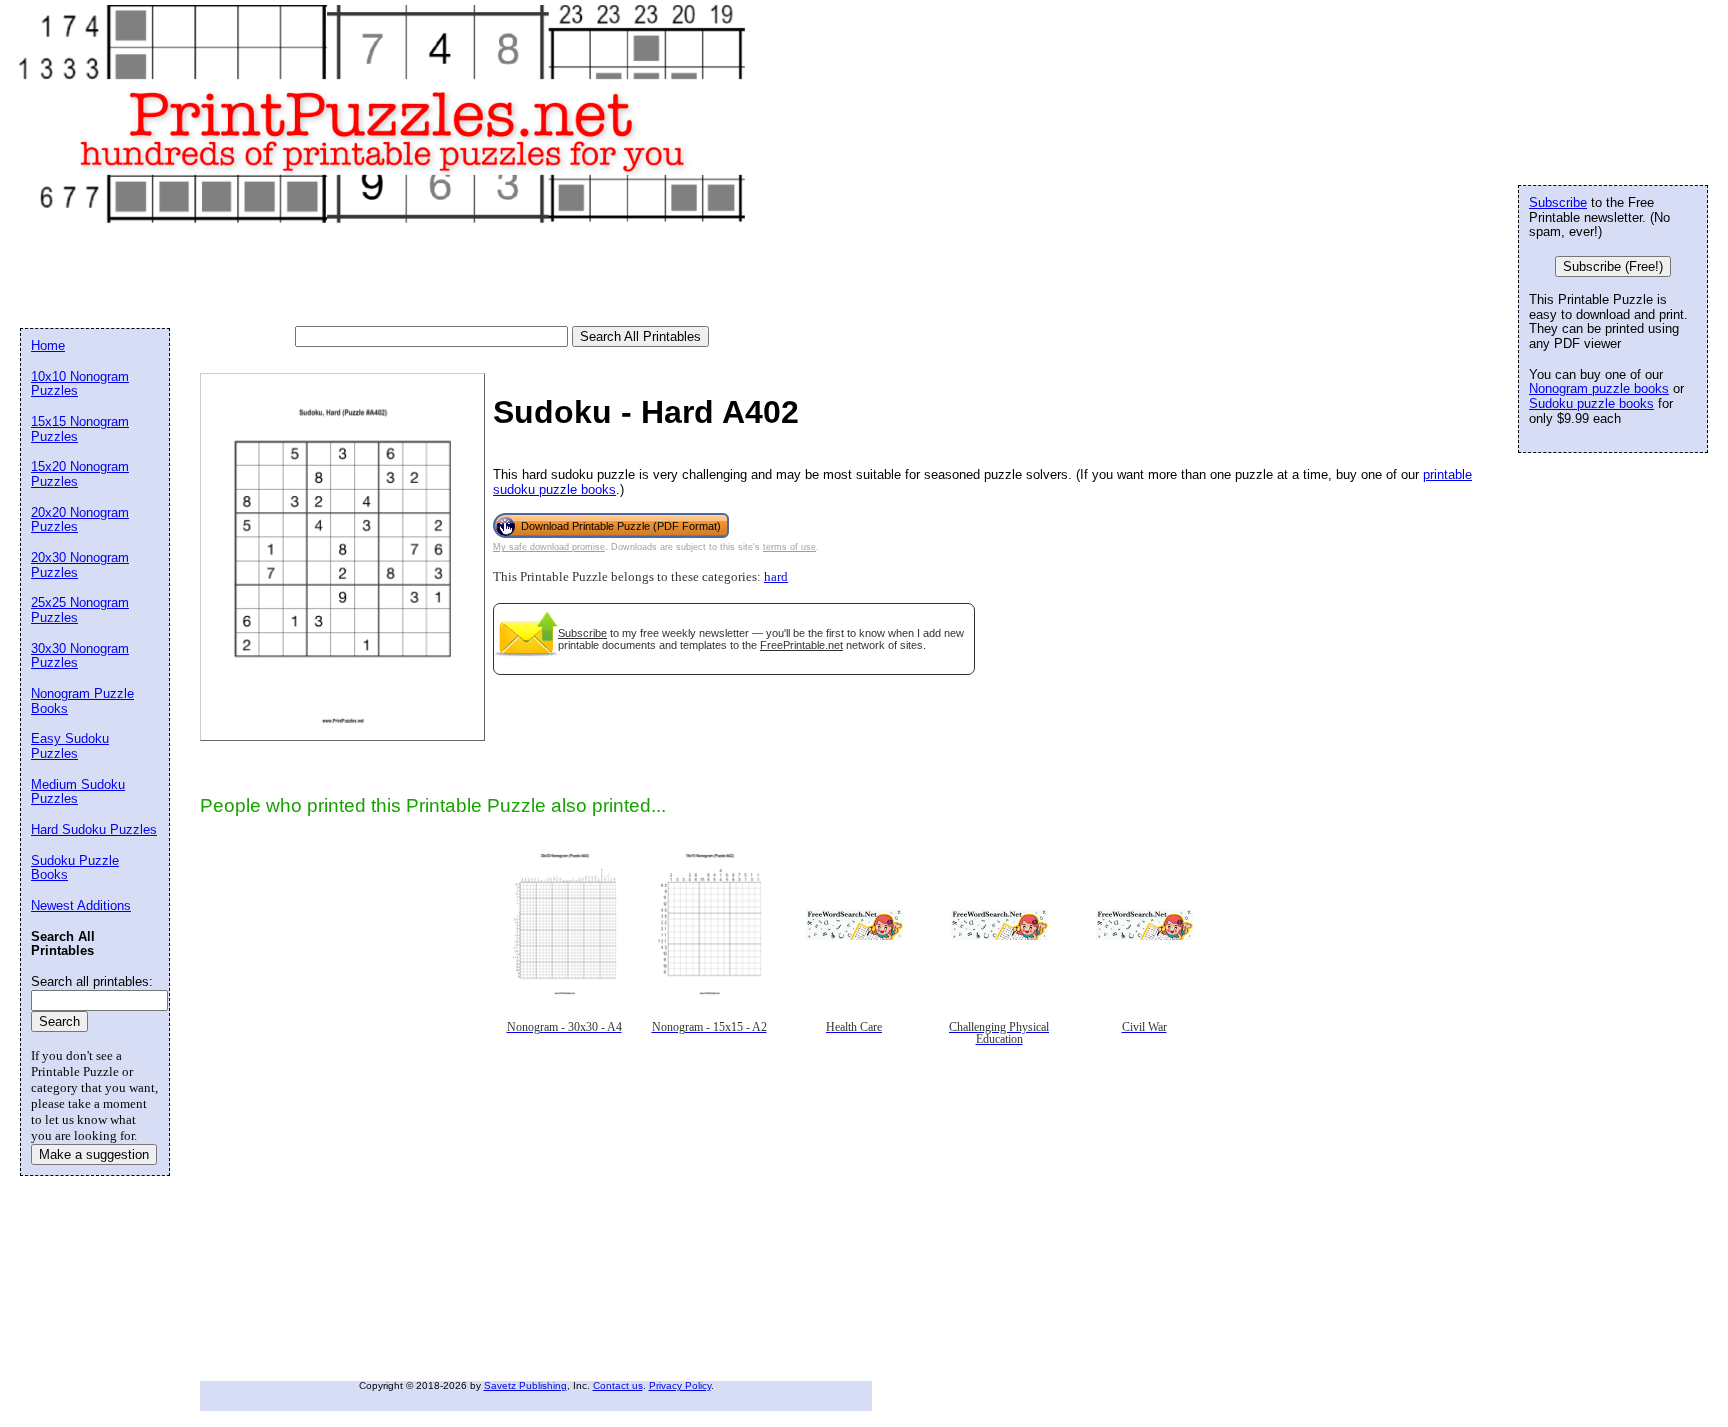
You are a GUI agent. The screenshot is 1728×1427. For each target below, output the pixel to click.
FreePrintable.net (801, 645)
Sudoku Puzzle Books (75, 868)
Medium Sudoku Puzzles (78, 792)
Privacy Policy (680, 1385)
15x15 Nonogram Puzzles (80, 429)
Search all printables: (92, 981)
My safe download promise (549, 547)
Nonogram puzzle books (1599, 388)
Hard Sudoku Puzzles (94, 829)
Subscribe (582, 633)
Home (48, 345)
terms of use (789, 547)
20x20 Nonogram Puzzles (80, 520)
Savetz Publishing (525, 1385)
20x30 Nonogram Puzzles (80, 565)
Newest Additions (81, 905)
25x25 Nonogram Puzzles (80, 610)
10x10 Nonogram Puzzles (80, 384)
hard (776, 577)
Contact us (618, 1385)
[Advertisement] (384, 276)
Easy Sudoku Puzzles (70, 746)
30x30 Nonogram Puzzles (80, 656)
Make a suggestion (94, 1154)
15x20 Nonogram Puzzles (80, 474)
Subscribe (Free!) (1613, 266)
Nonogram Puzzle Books (82, 701)
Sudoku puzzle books (1591, 403)
